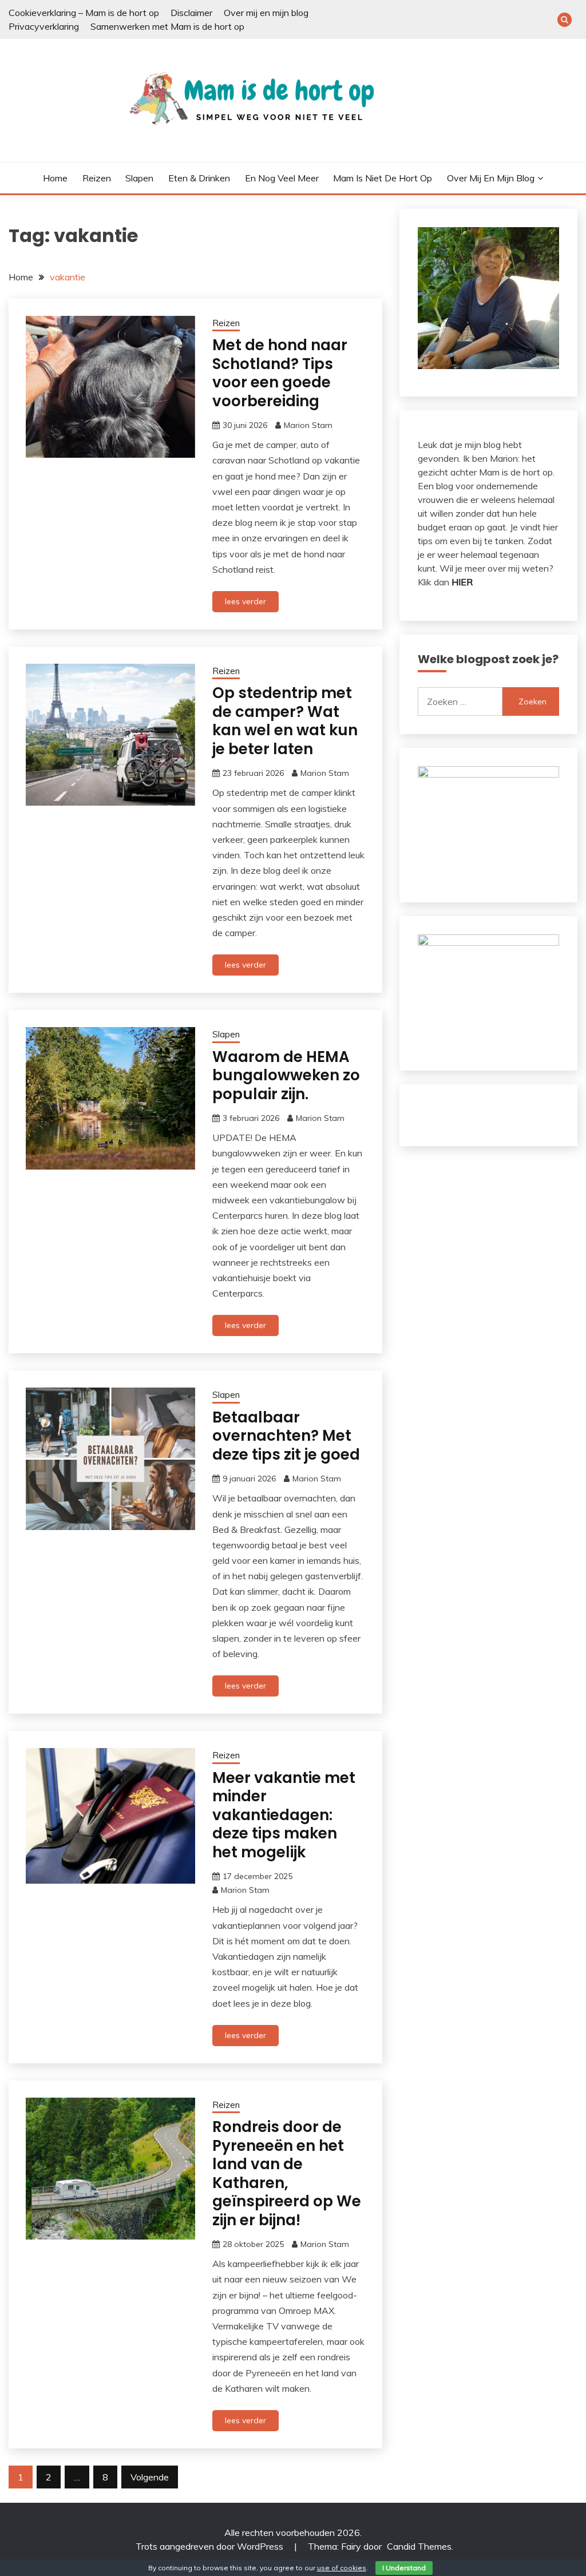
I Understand (404, 2568)
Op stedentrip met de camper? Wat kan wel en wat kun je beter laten (285, 721)
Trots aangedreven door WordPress (211, 2546)
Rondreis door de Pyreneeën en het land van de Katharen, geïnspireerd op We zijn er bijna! (287, 2173)
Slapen (139, 178)
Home (55, 178)
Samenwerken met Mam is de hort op (167, 26)
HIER (462, 582)
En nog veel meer (282, 178)
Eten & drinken (199, 178)
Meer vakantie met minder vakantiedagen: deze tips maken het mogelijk (284, 1815)
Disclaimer (191, 13)
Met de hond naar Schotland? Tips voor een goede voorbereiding (280, 373)
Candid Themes (419, 2546)
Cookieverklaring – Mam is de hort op (84, 13)
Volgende (150, 2477)
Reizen (97, 178)
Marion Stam (308, 425)
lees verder (246, 601)
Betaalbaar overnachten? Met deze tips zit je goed (286, 1436)
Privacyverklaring (44, 26)
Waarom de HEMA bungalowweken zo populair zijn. (286, 1075)
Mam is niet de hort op (383, 178)
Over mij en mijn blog (266, 13)
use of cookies (342, 2568)
